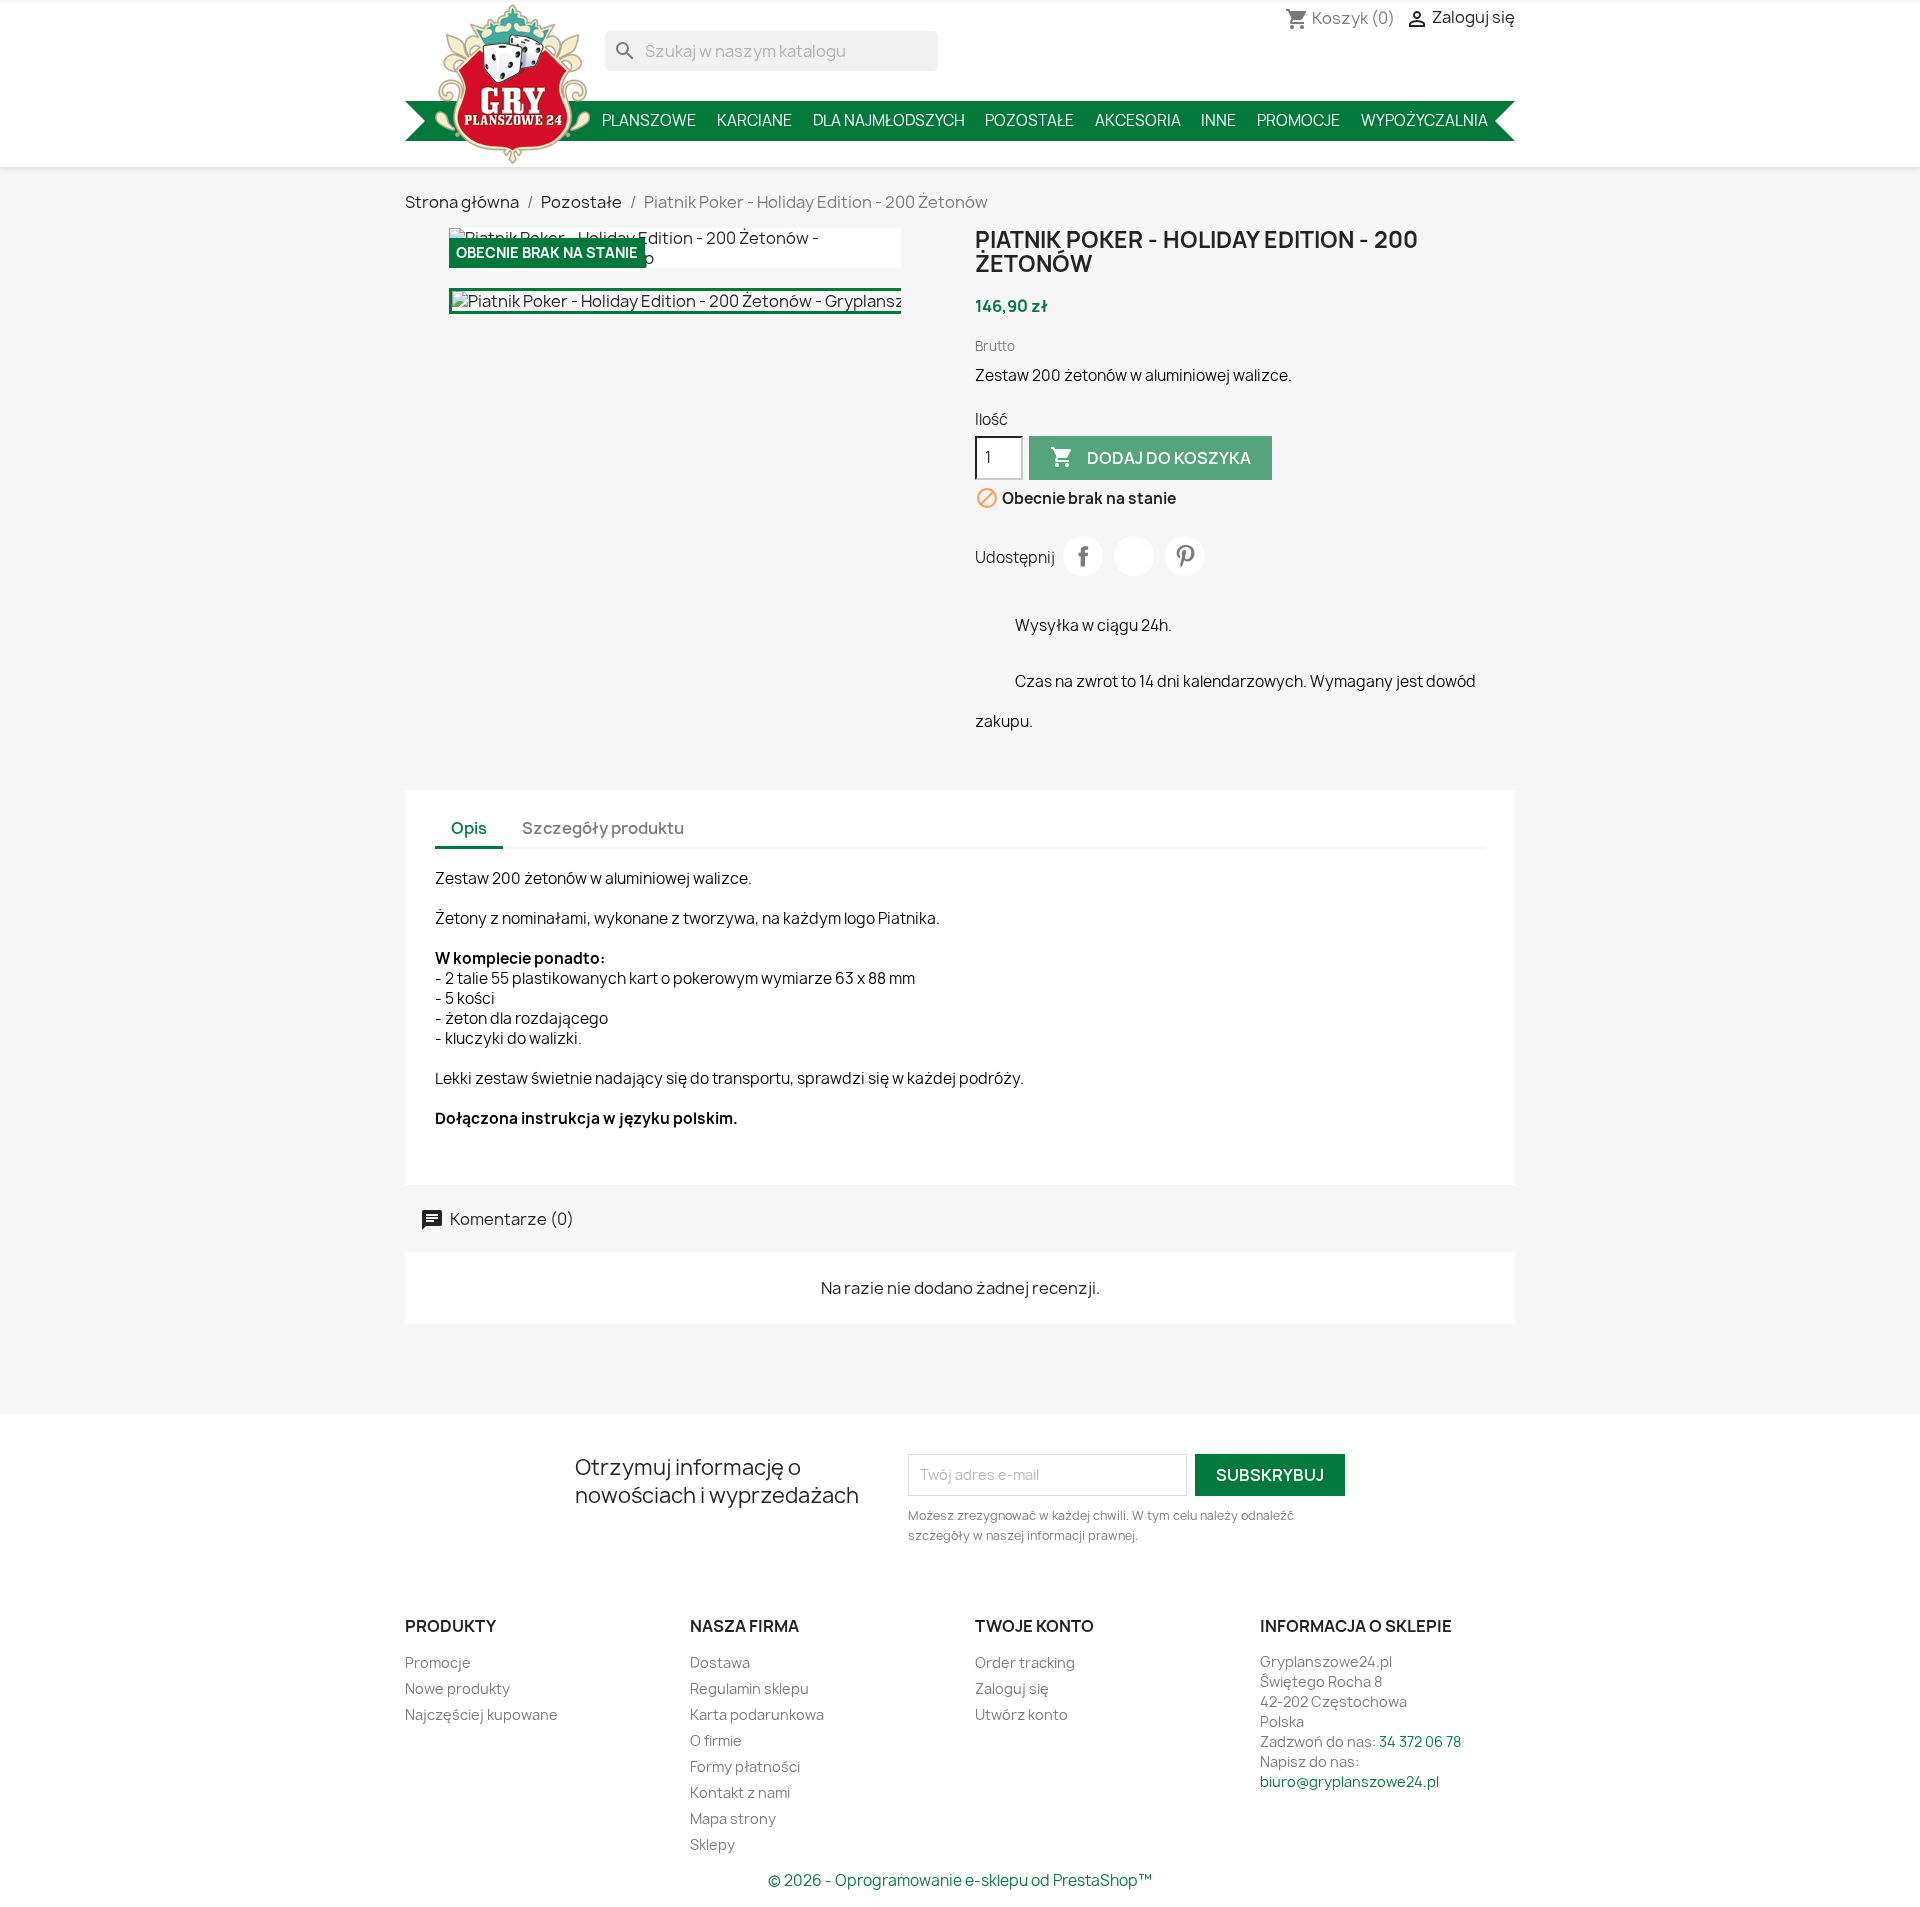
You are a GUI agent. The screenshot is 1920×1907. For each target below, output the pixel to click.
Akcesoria (1138, 120)
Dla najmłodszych (889, 120)
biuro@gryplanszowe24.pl (1349, 1781)
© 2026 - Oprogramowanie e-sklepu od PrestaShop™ (960, 1880)
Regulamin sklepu (749, 1688)
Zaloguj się (1012, 1688)
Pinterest (1185, 556)
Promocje (1298, 120)
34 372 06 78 (1420, 1741)
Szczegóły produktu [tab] (603, 828)
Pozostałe (1029, 120)
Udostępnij (1083, 556)
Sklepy (712, 1844)
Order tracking (1025, 1662)
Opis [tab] (469, 828)
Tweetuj (1134, 556)
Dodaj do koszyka (1150, 457)
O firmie (716, 1740)
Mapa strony (733, 1818)
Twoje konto (1034, 1626)
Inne (1218, 120)
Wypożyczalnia (1424, 120)
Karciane (754, 120)
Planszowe (649, 120)
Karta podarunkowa (757, 1714)
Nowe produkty (457, 1688)
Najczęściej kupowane (481, 1714)
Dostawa (720, 1662)
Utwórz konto (1021, 1714)
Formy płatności (745, 1766)
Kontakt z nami (740, 1792)
